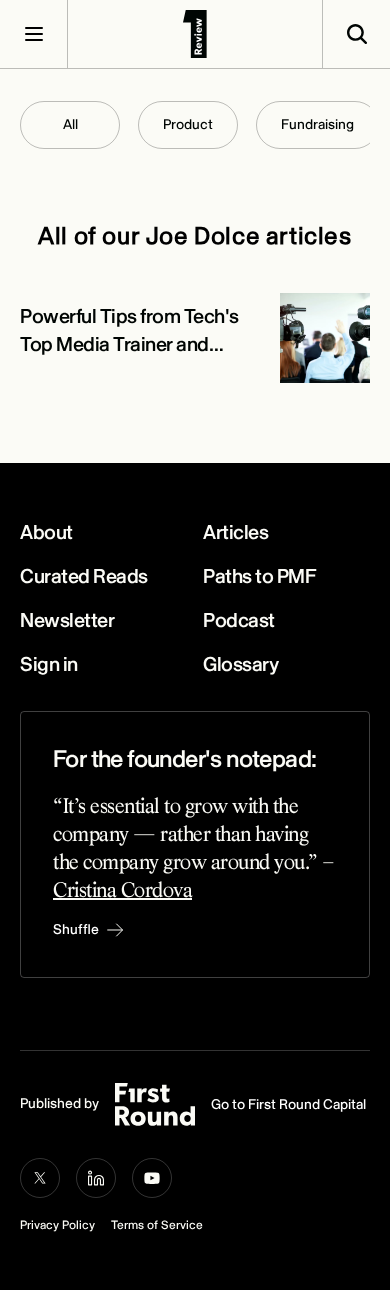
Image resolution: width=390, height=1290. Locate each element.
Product (188, 124)
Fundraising (317, 124)
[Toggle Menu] (34, 34)
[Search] (356, 34)
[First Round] (195, 34)
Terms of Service (157, 1225)
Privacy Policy (57, 1225)
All (70, 124)
